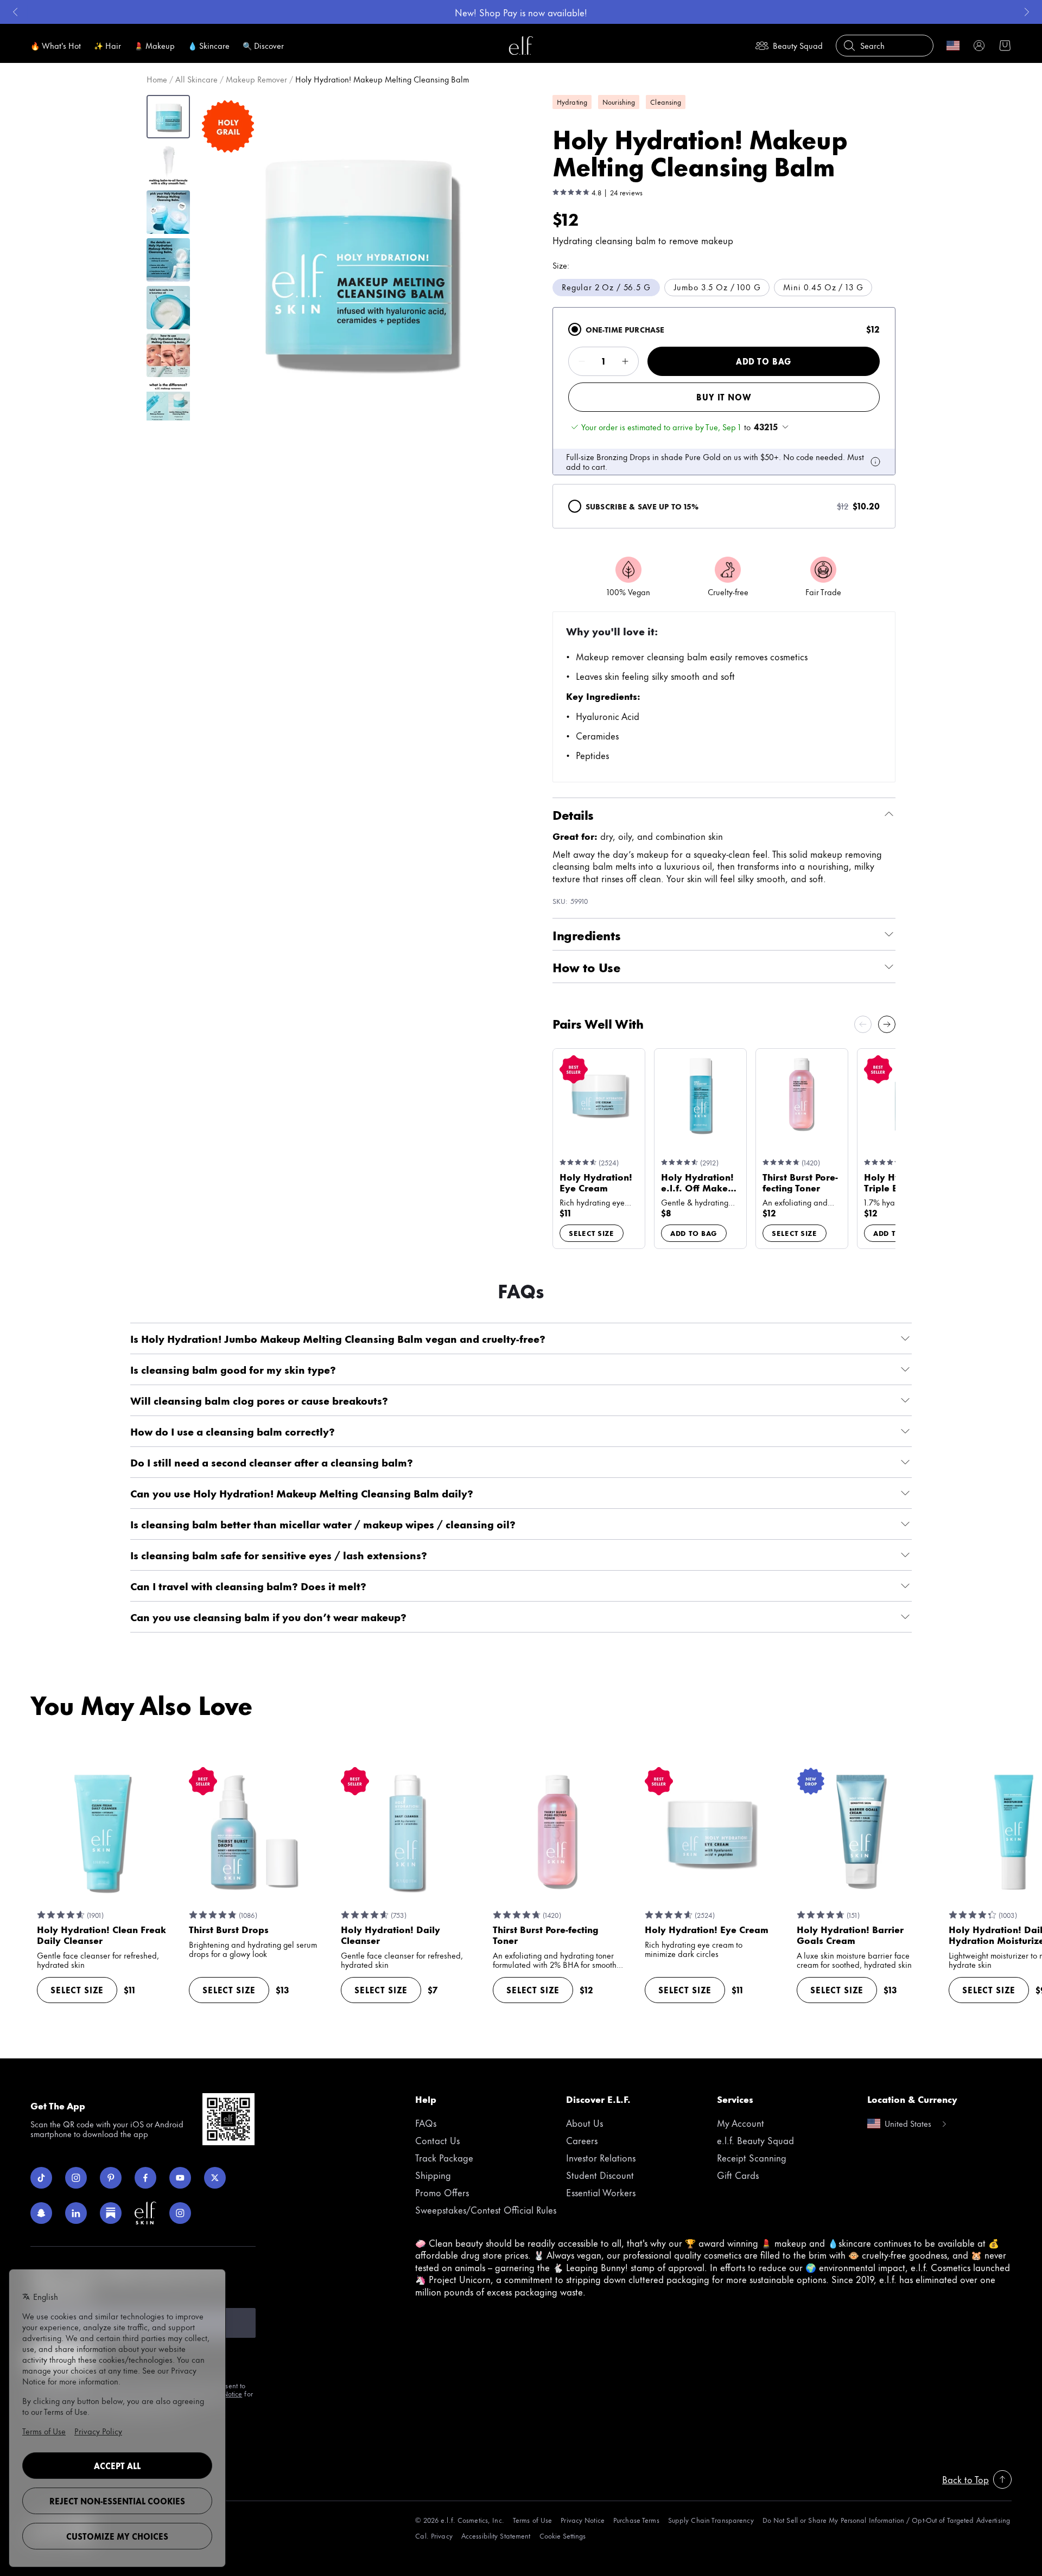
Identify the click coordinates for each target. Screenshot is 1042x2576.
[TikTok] (41, 2178)
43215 (766, 427)
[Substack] (111, 2213)
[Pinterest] (111, 2178)
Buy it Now (724, 397)
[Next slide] (887, 1024)
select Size (592, 1233)
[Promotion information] (875, 462)
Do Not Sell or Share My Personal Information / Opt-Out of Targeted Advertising (886, 2520)
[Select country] (953, 46)
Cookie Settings (563, 2536)
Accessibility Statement (496, 2536)
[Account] (979, 46)
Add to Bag (764, 361)
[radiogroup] (724, 418)
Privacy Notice (583, 2520)
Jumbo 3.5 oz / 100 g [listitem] (717, 287)
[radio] (575, 329)
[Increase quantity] (625, 361)
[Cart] (1005, 46)
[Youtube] (180, 2178)
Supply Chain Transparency (711, 2520)
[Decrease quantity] (582, 361)
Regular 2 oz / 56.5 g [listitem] (606, 287)
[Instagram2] (180, 2213)
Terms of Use (532, 2520)
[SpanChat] (41, 2213)
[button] (359, 257)
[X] (215, 2178)
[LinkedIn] (76, 2213)
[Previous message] (15, 12)
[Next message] (1027, 12)
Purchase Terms (636, 2520)
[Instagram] (76, 2178)
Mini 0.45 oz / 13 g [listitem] (823, 287)
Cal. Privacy (434, 2536)
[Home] (521, 46)
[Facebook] (145, 2178)
